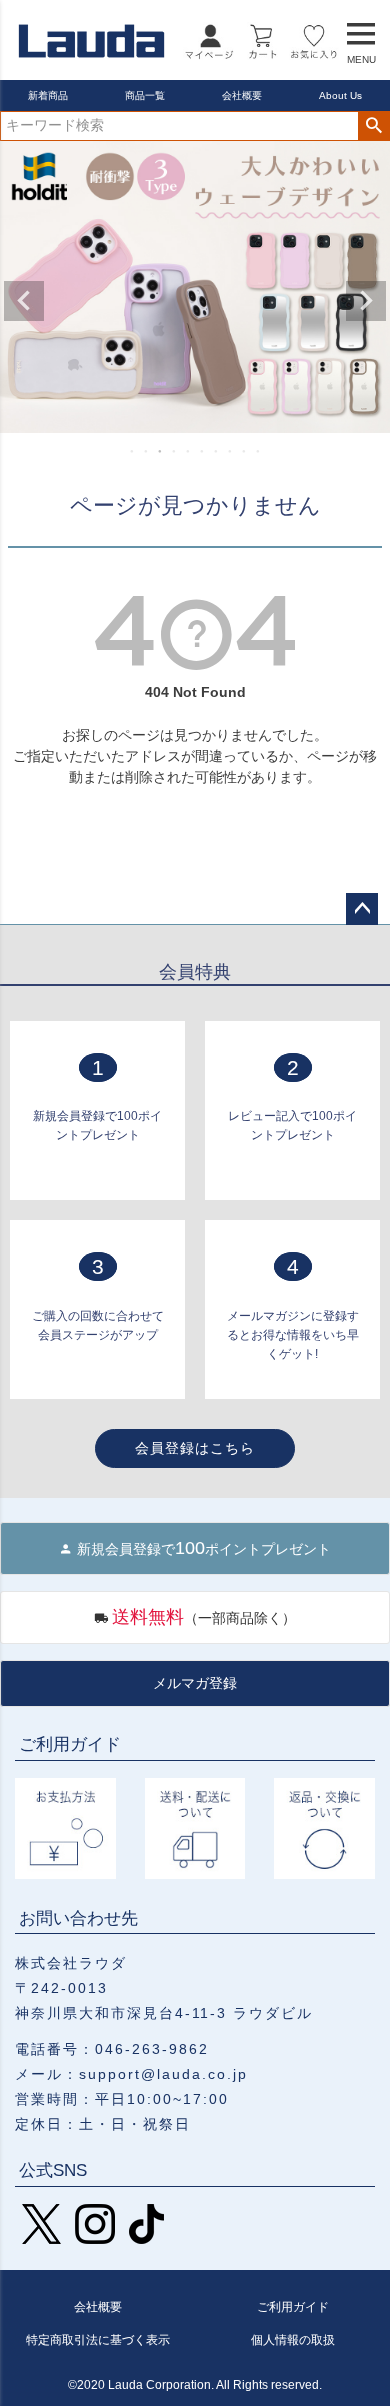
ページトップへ (362, 909)
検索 (373, 126)
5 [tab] (189, 451)
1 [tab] (133, 451)
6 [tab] (203, 451)
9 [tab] (245, 451)
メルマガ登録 (195, 1683)
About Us (340, 95)
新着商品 (48, 95)
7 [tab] (217, 451)
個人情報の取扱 (293, 2340)
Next (366, 301)
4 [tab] (175, 451)
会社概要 (242, 95)
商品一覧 (145, 95)
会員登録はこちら (195, 1448)
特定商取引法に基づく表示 (98, 2340)
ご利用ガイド (293, 2307)
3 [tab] (161, 451)
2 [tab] (147, 451)
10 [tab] (259, 451)
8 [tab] (231, 451)
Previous (24, 301)
